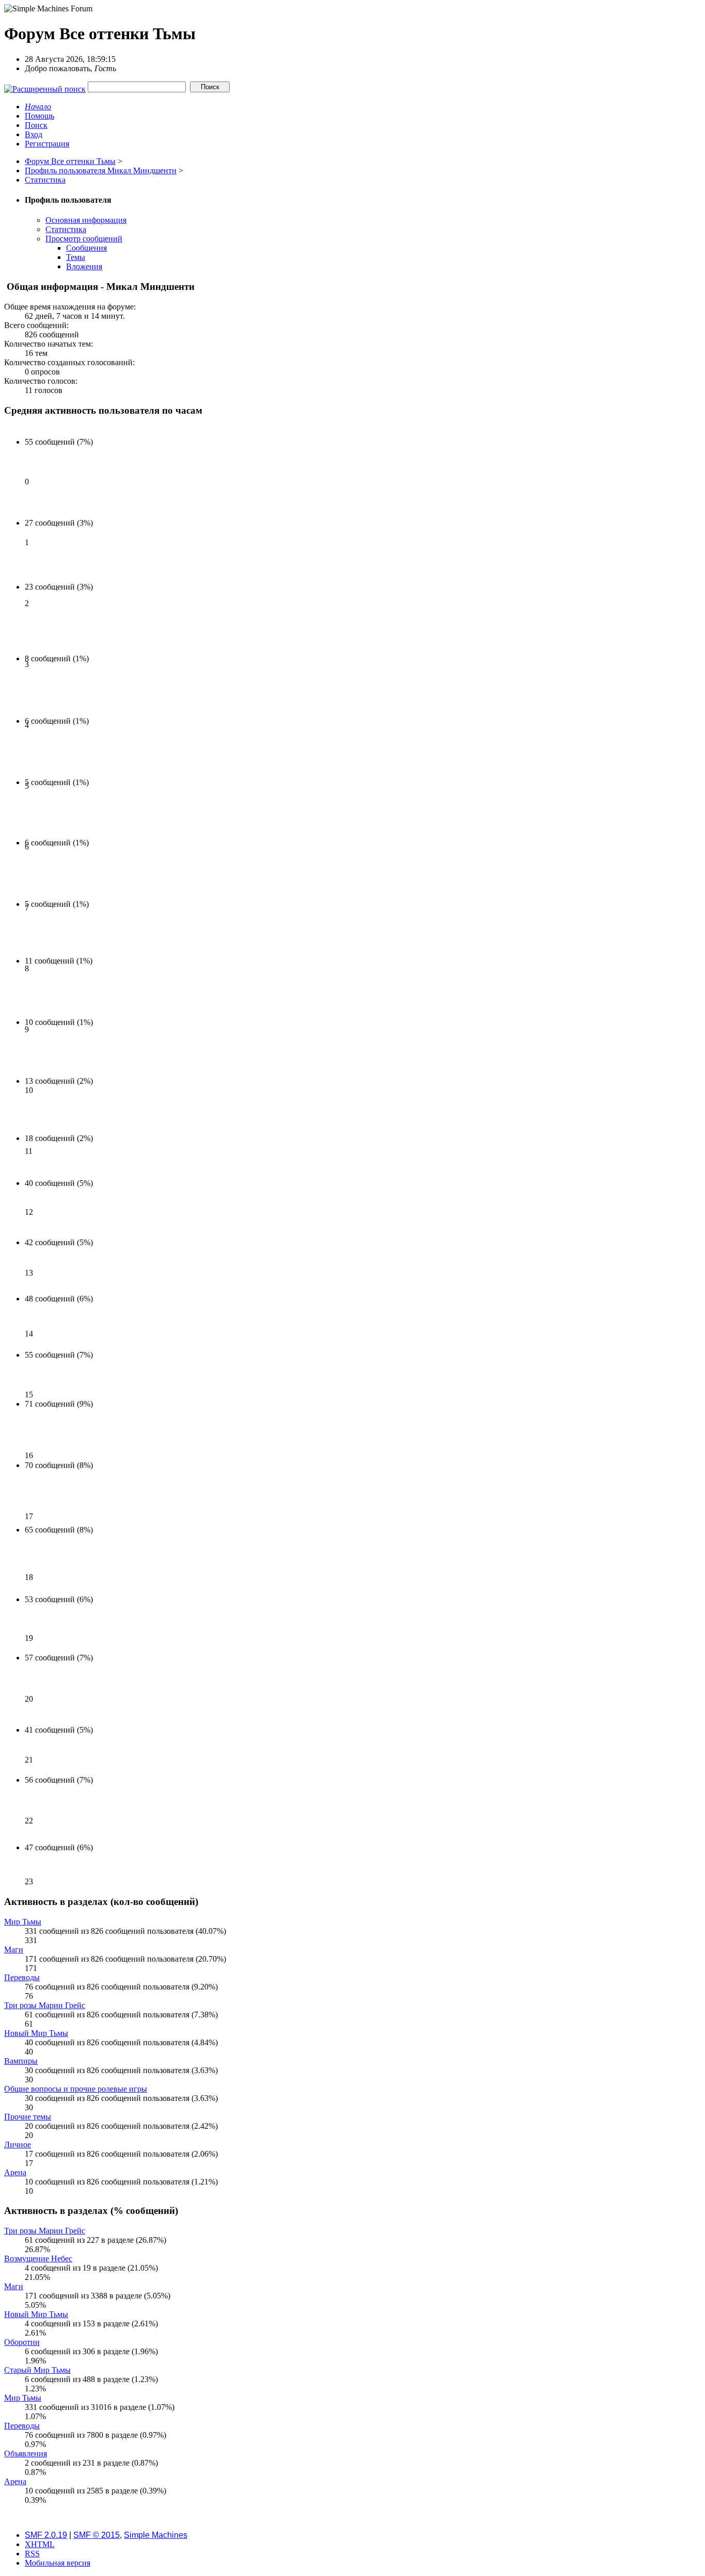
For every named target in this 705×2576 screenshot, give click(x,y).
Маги (14, 1950)
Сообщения (86, 248)
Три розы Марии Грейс (45, 2005)
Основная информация (86, 220)
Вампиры (21, 2061)
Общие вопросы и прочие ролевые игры (76, 2089)
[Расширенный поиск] (45, 86)
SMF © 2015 (97, 2535)
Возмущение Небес (38, 2259)
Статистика (66, 229)
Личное (18, 2145)
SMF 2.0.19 (46, 2535)
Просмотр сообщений (84, 239)
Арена (15, 2172)
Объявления (26, 2453)
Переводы (22, 1977)
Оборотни (22, 2342)
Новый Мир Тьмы (36, 2033)
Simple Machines (156, 2535)
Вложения (84, 266)
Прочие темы (28, 2117)
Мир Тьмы (23, 1922)
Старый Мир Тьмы (37, 2370)
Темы (76, 257)
